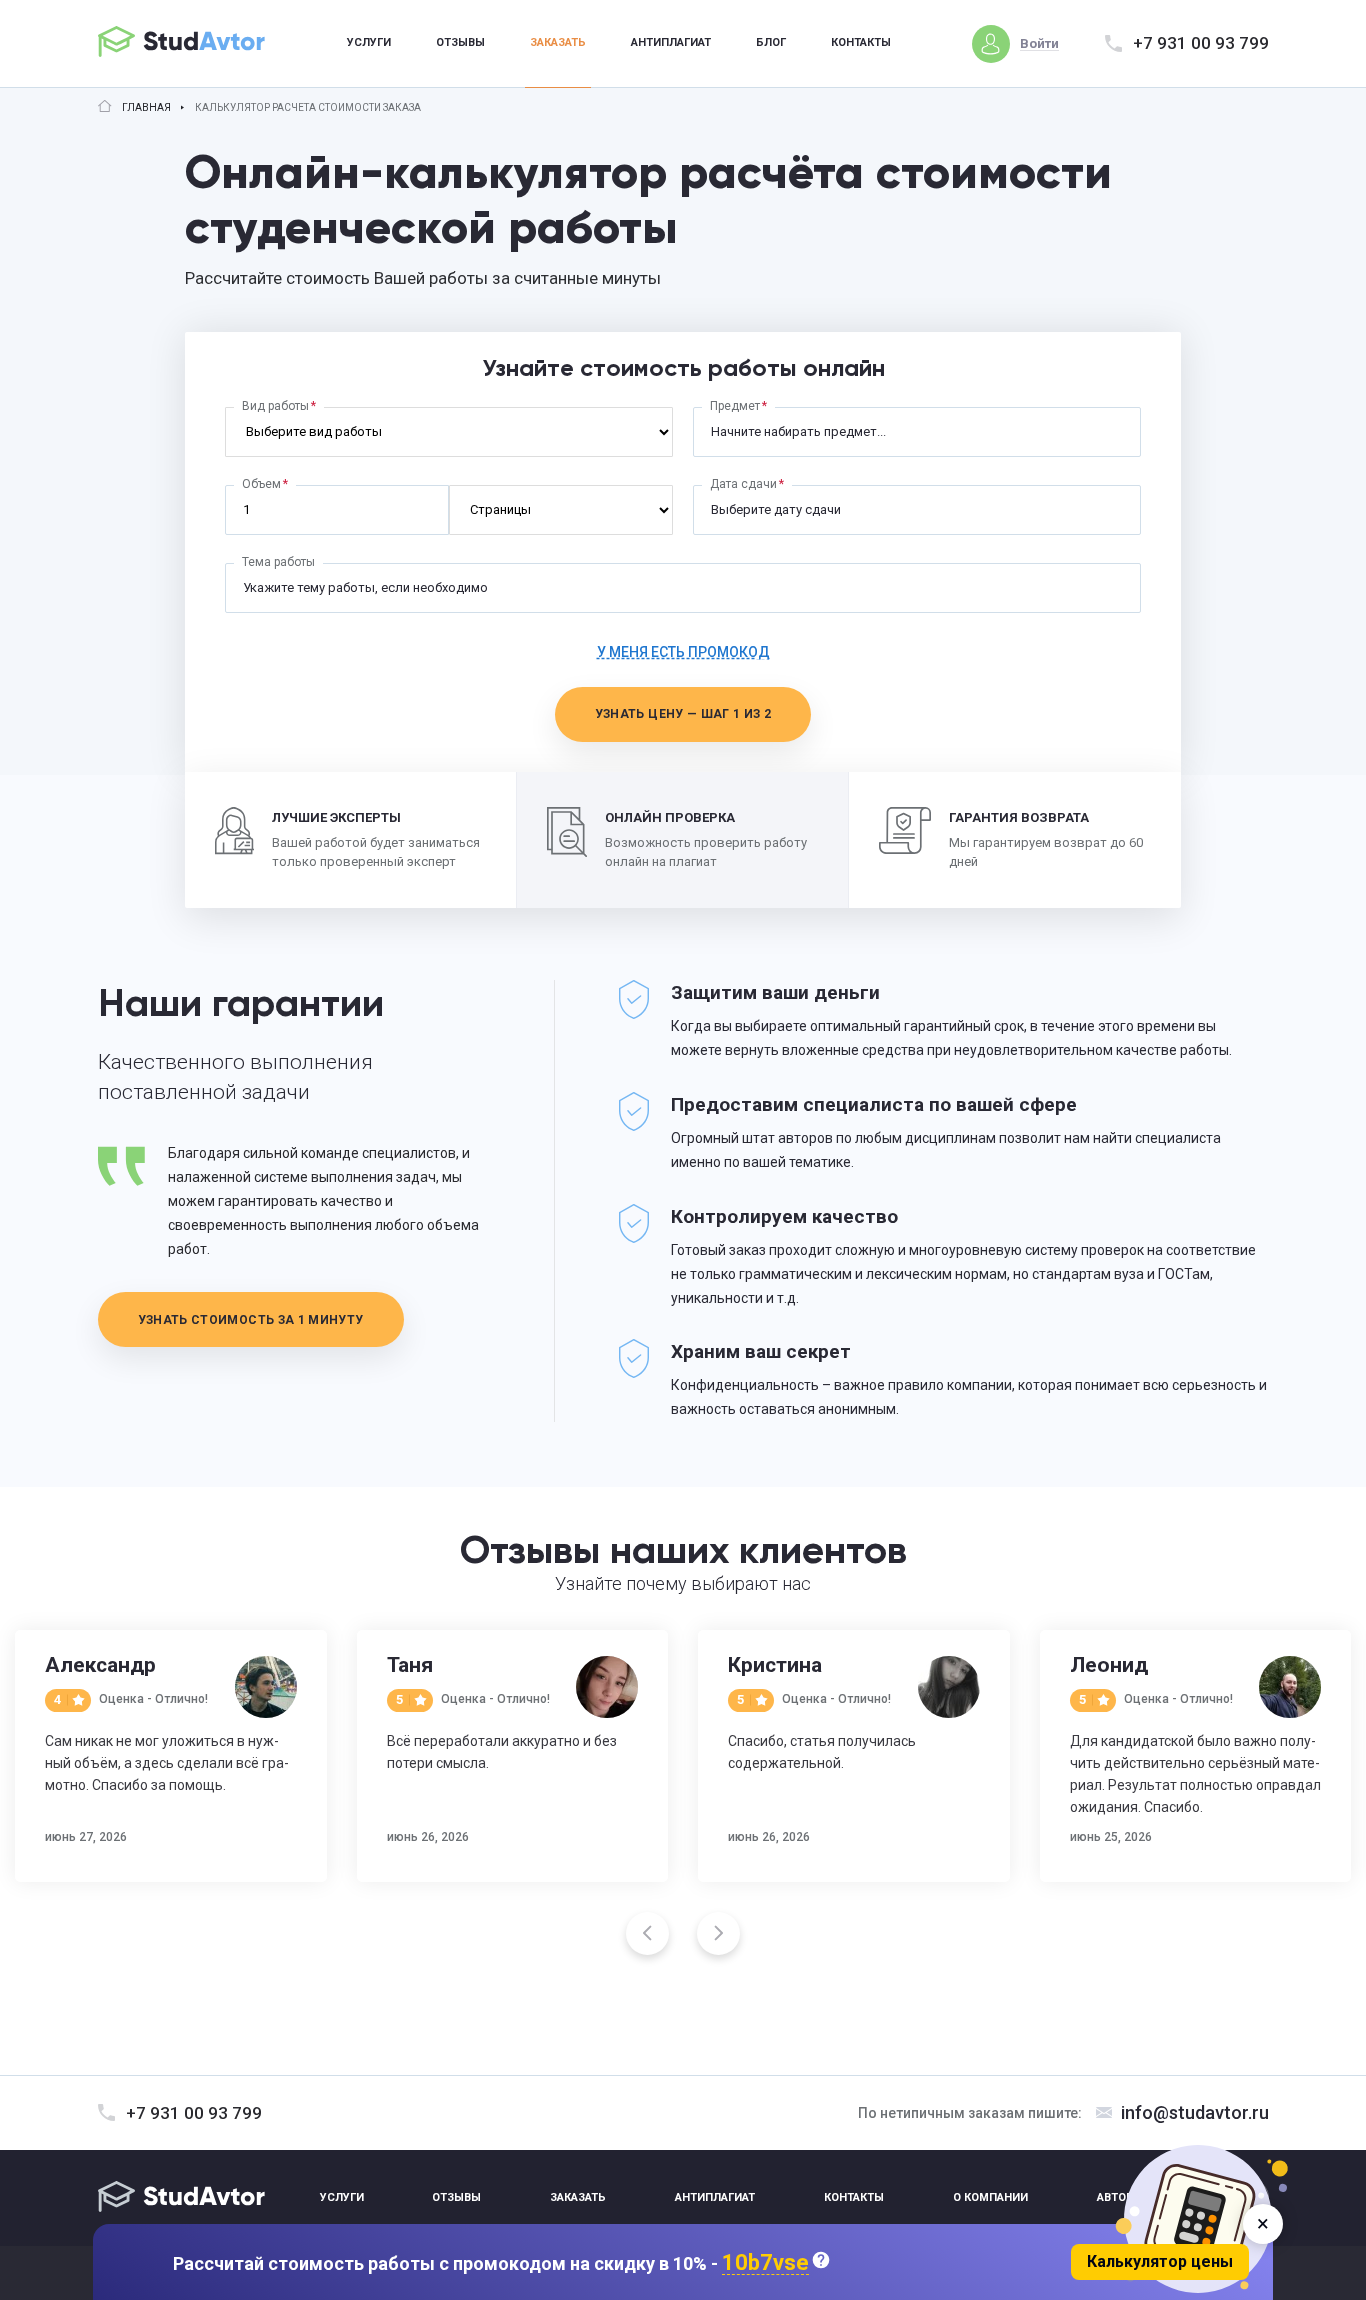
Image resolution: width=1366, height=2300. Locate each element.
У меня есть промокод (683, 652)
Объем (261, 484)
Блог (771, 42)
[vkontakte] (1203, 2197)
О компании (990, 2197)
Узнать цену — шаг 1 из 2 (683, 714)
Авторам (1123, 2197)
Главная (146, 108)
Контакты (861, 42)
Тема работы (278, 562)
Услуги (369, 42)
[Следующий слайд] (718, 1933)
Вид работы (275, 406)
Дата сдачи (743, 484)
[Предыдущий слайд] (647, 1933)
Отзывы (460, 42)
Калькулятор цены (1160, 2261)
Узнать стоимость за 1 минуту (251, 1320)
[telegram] (1250, 2197)
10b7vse (765, 2263)
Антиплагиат (671, 42)
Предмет (735, 406)
